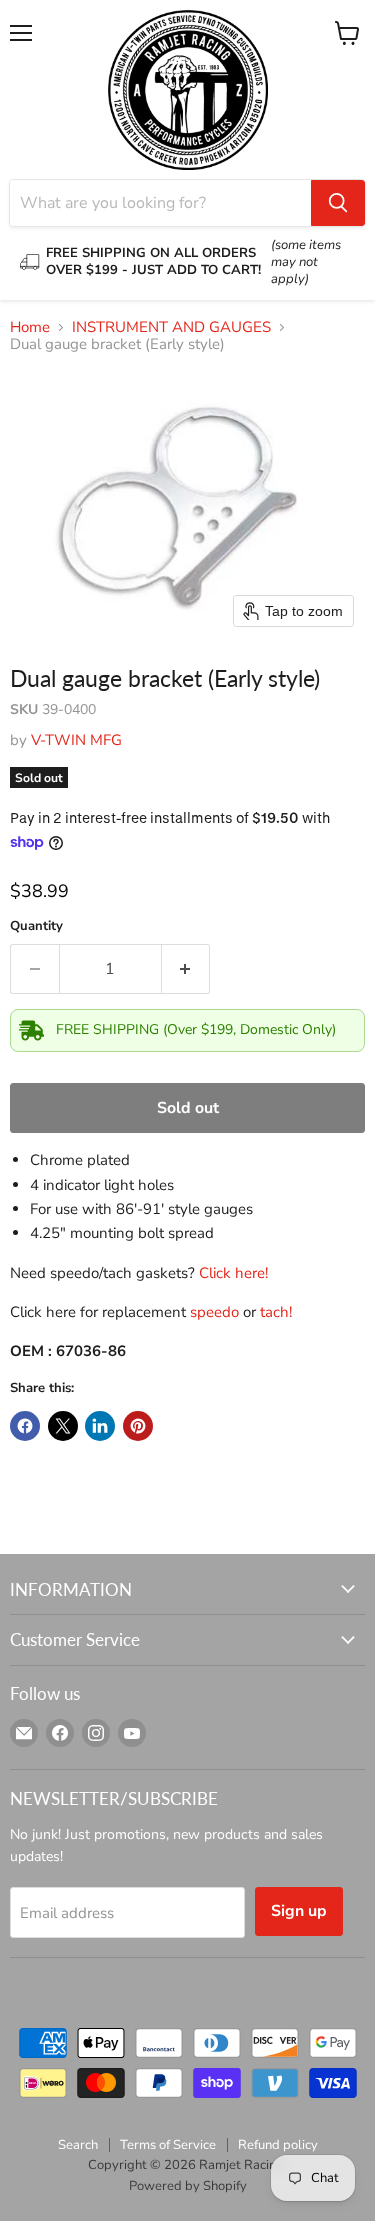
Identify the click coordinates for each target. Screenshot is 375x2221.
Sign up (299, 1911)
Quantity (36, 926)
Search (78, 2145)
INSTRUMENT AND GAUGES (171, 327)
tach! (276, 1312)
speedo (214, 1312)
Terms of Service (168, 2145)
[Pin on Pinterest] (138, 1426)
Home (30, 327)
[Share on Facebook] (25, 1426)
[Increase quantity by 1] (186, 969)
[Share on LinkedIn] (100, 1426)
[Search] (338, 203)
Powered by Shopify (188, 2186)
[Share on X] (63, 1426)
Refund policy (278, 2145)
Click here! (233, 1273)
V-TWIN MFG (76, 740)
